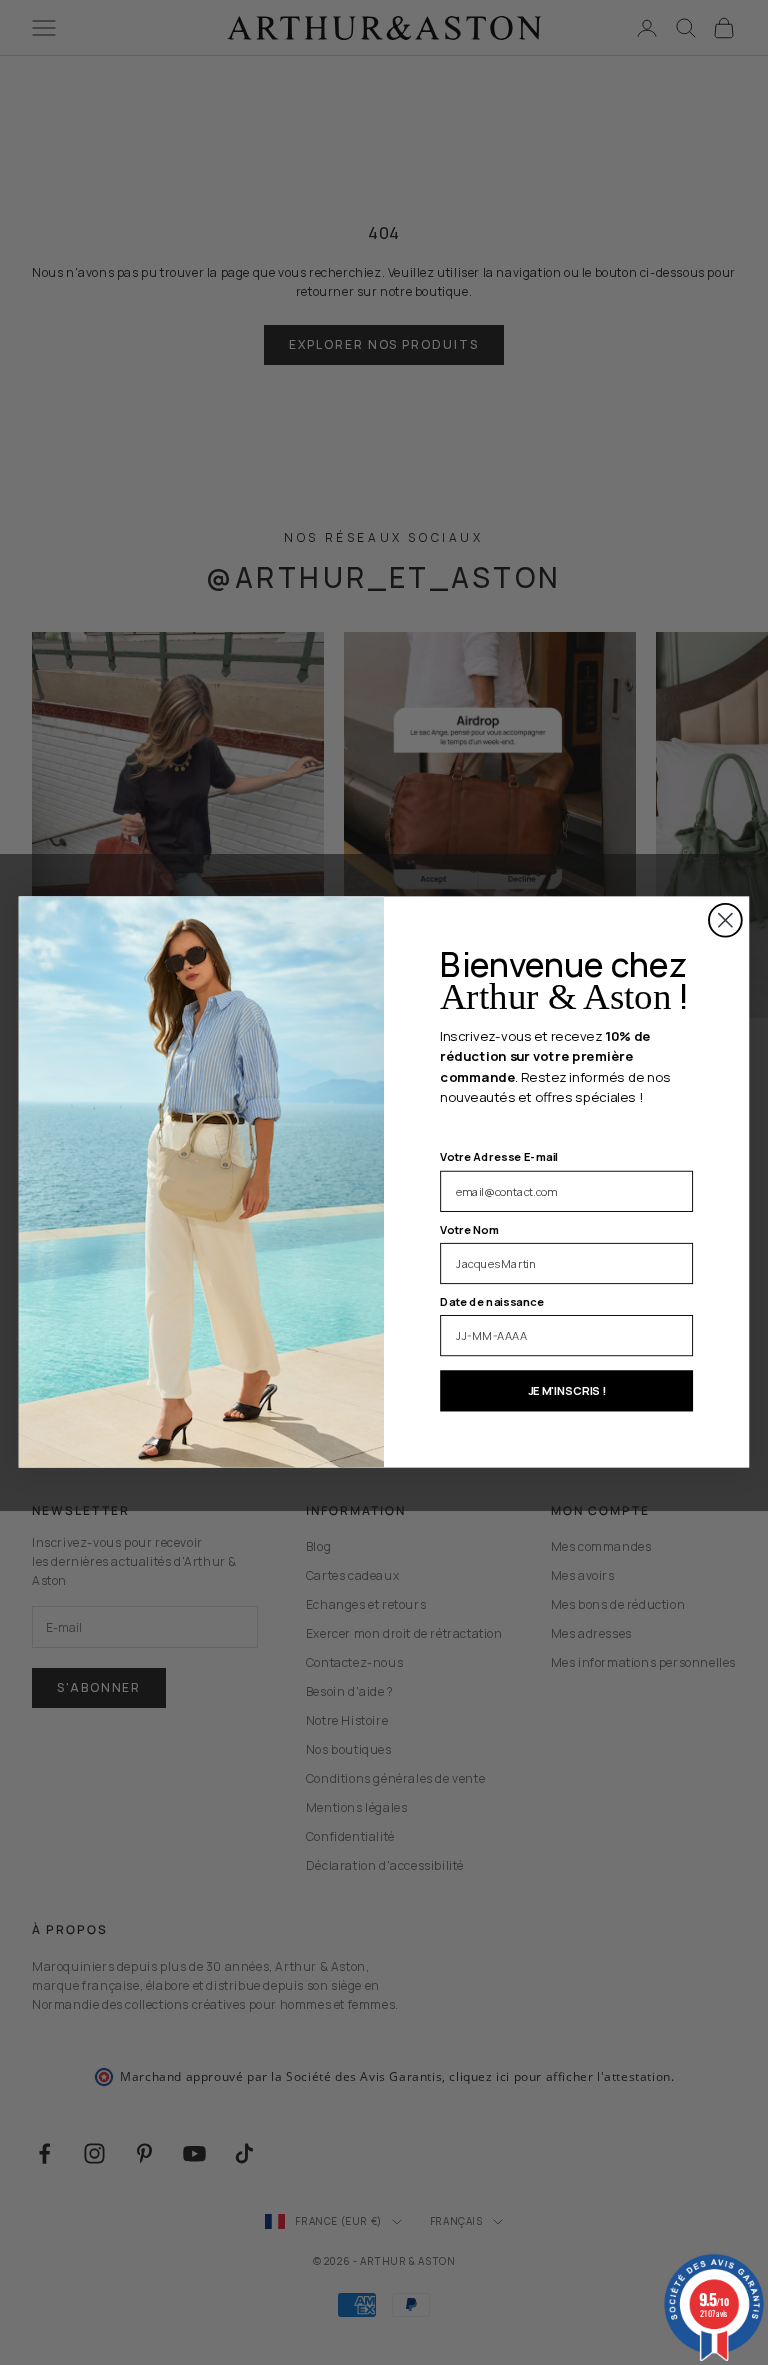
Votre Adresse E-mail (499, 1158)
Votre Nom (469, 1230)
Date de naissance (492, 1302)
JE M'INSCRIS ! (567, 1391)
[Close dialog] (725, 920)
